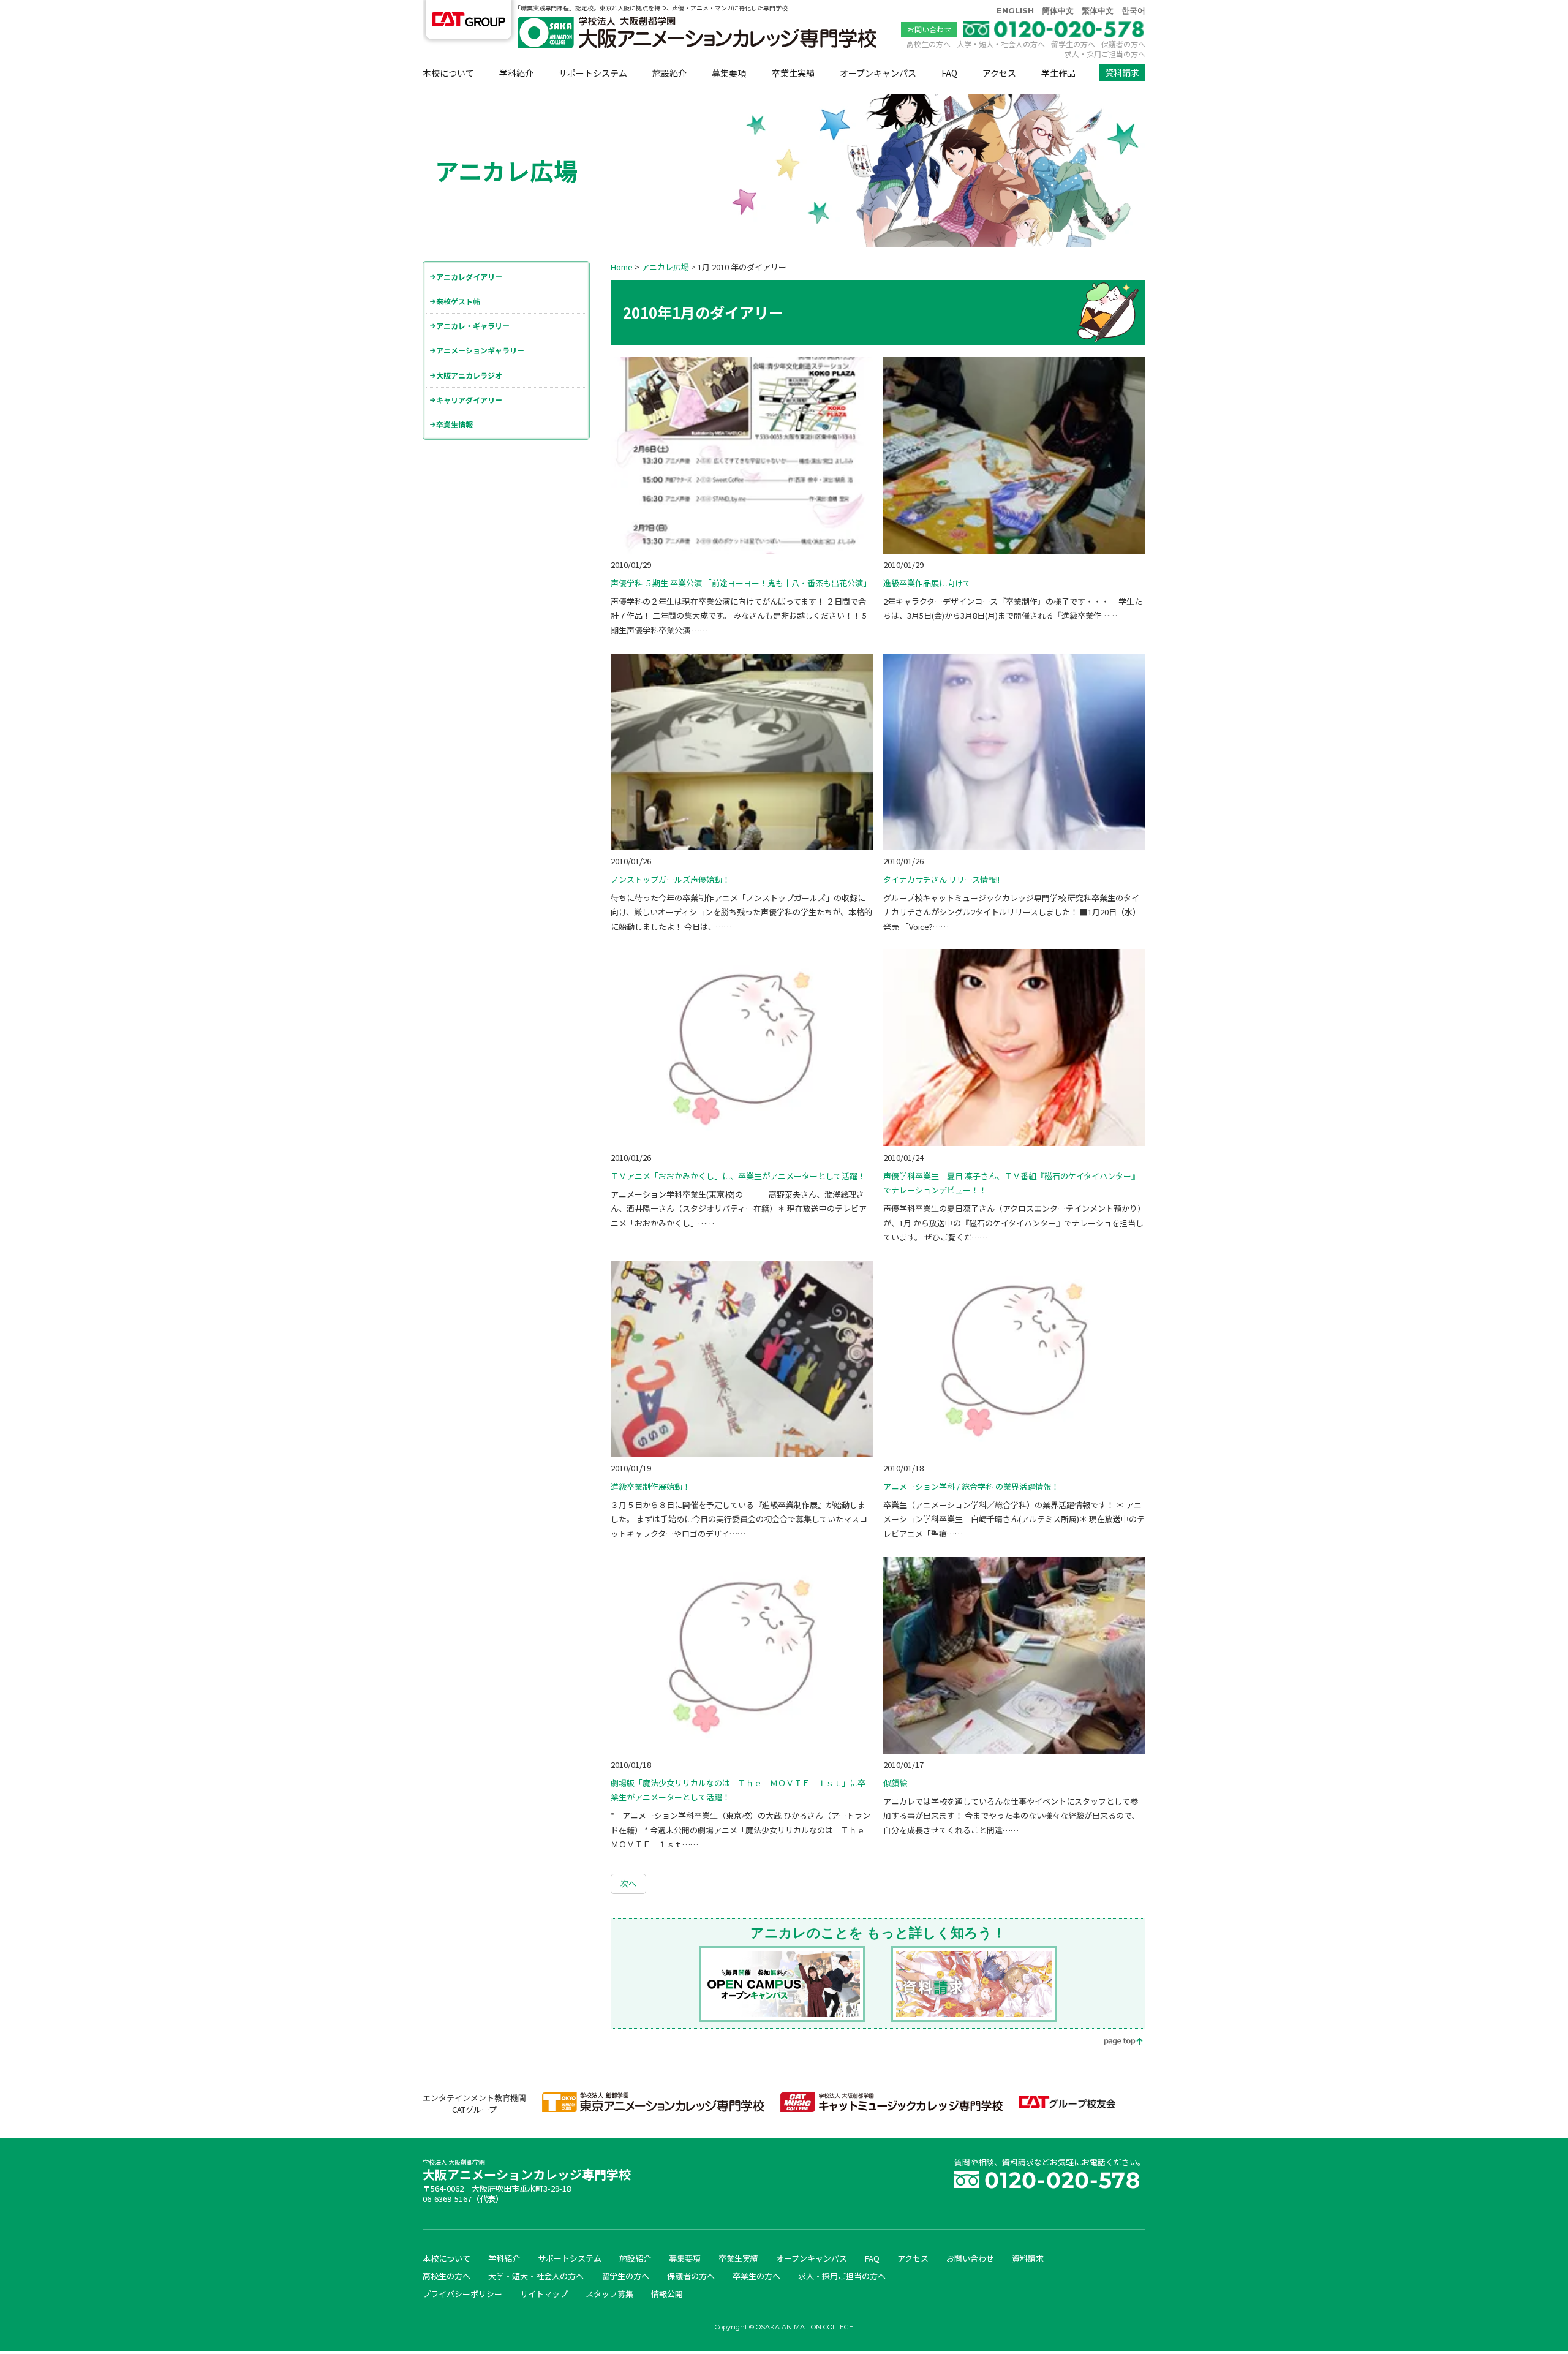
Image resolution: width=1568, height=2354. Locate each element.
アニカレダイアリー (469, 277)
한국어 (1133, 10)
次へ (628, 1883)
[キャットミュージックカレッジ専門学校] (891, 2109)
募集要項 (729, 73)
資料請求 (1122, 72)
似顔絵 (895, 1783)
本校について (448, 73)
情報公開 (667, 2294)
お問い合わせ (929, 29)
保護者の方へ (1123, 44)
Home (622, 267)
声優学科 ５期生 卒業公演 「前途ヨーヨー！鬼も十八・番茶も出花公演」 (741, 583)
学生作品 (1058, 73)
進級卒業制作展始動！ (650, 1486)
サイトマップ (544, 2294)
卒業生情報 (454, 424)
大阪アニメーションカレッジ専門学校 (527, 2171)
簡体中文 (1058, 10)
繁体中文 (1098, 10)
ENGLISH (1015, 10)
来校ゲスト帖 (458, 301)
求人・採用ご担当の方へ (1105, 54)
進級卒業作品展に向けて (927, 583)
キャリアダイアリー (469, 400)
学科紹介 (516, 73)
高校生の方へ (929, 44)
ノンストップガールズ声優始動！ (670, 879)
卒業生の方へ (756, 2276)
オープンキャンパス (878, 73)
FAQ (949, 73)
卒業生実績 (793, 73)
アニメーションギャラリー (480, 350)
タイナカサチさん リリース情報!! (941, 879)
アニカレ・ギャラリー (473, 326)
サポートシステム (593, 73)
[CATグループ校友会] (1067, 2105)
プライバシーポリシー (462, 2294)
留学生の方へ (1073, 44)
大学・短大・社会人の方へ (1001, 44)
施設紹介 (669, 73)
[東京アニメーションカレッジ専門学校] (653, 2109)
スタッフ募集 (609, 2294)
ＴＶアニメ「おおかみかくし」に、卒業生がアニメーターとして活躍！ (738, 1176)
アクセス (999, 73)
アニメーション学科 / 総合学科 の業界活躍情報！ (971, 1486)
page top (1115, 2043)
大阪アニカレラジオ (469, 375)
